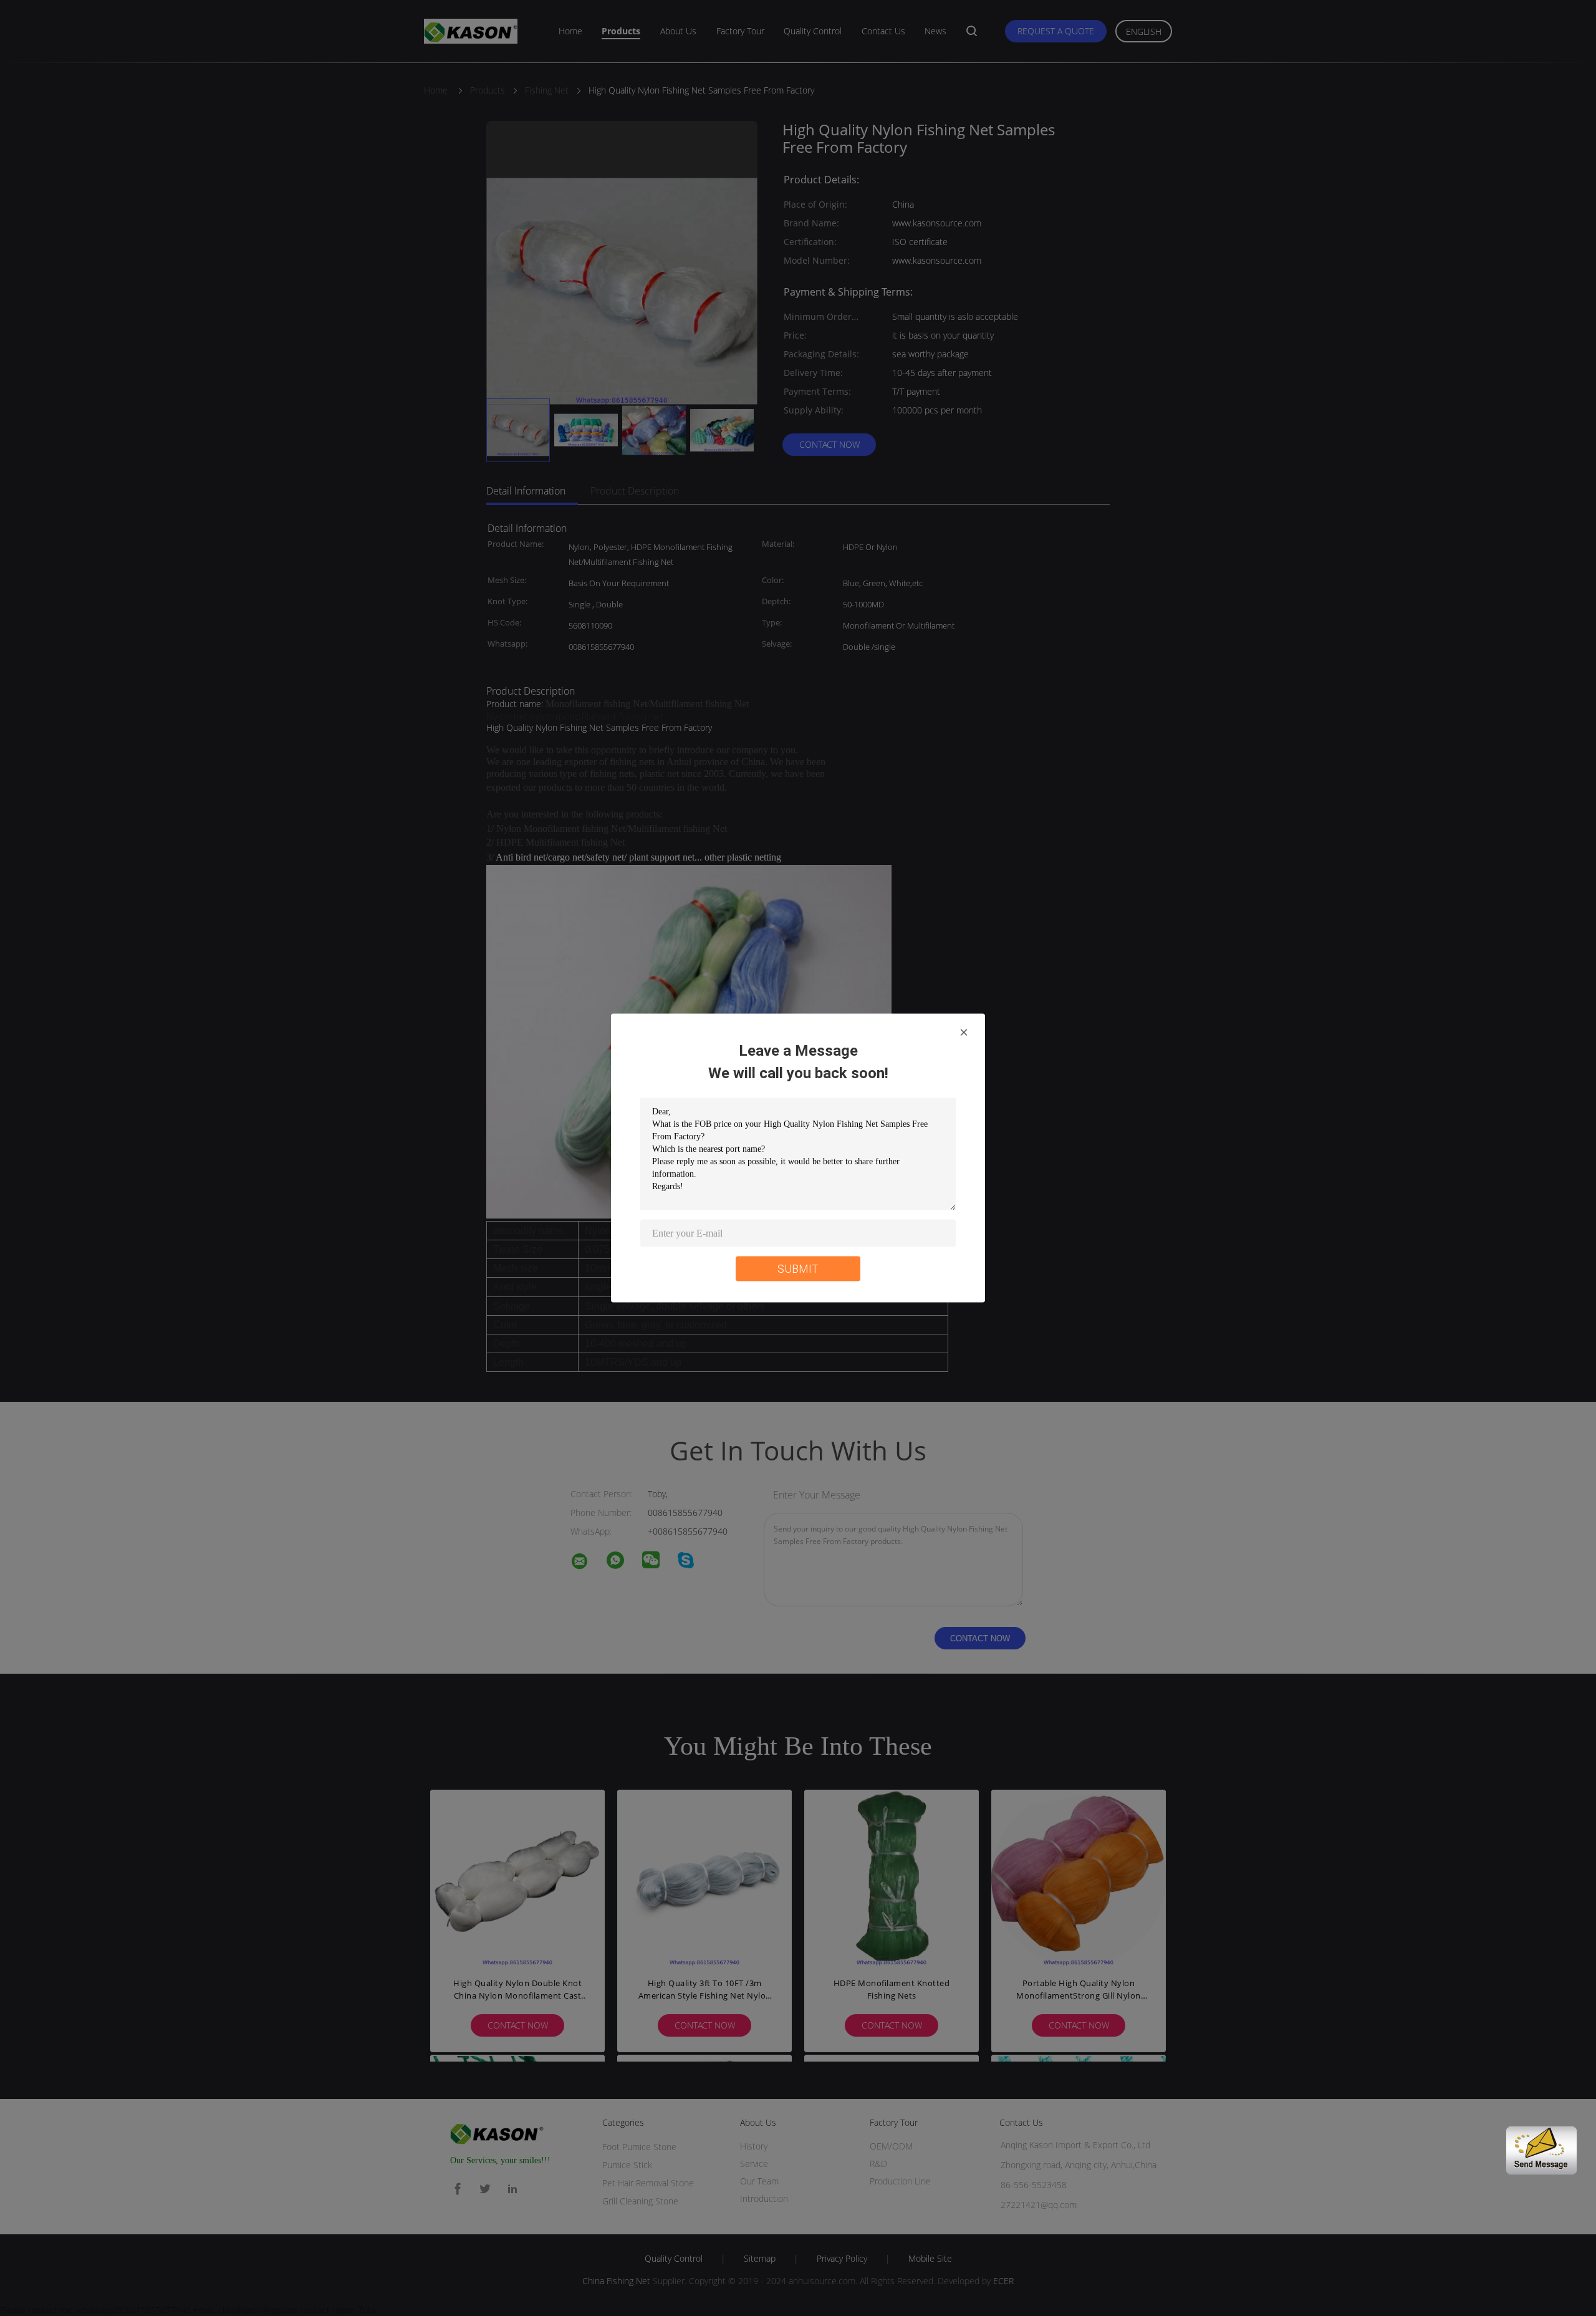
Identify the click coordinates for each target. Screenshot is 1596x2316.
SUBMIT (798, 1269)
